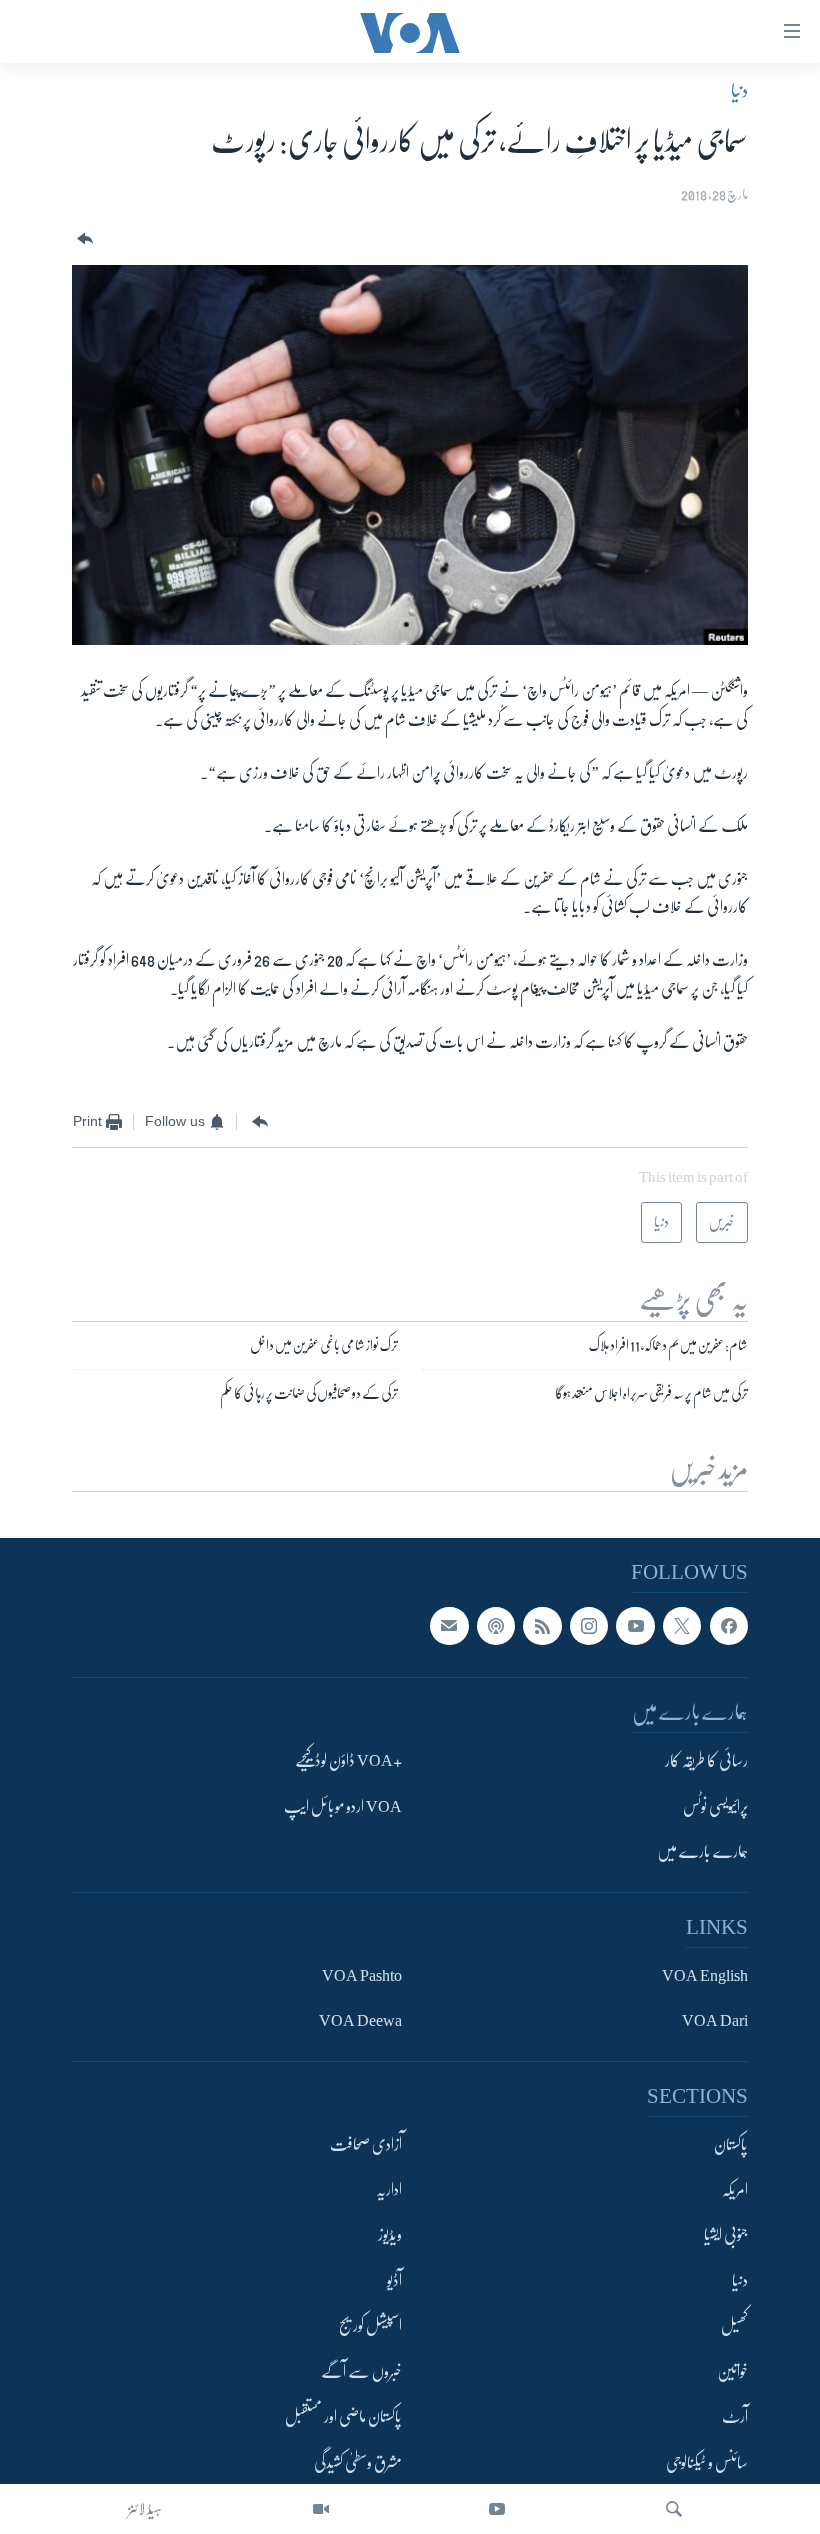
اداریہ (389, 2190)
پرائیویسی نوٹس (715, 1807)
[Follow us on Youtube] (635, 1626)
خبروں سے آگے (361, 2372)
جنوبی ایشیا (726, 2236)
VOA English (705, 1976)
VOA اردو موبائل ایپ (343, 1807)
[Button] (83, 239)
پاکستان (731, 2145)
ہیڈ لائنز (145, 2509)
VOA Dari (715, 2021)
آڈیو (394, 2281)
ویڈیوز (390, 2236)
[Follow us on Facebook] (729, 1626)
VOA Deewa (360, 2021)
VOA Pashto (362, 1976)
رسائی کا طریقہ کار (706, 1762)
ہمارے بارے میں (702, 1852)
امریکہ (735, 2190)
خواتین (732, 2372)
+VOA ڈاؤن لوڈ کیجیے (348, 1762)
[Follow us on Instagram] (589, 1626)
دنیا (739, 91)
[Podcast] (496, 1626)
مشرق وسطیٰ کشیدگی (358, 2463)
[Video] (321, 2509)
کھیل (734, 2327)
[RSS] (542, 1626)
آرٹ (735, 2417)
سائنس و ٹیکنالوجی (707, 2463)
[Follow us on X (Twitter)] (682, 1626)
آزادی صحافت (366, 2145)
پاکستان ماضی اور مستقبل (343, 2417)
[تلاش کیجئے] (674, 2509)
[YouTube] (497, 2509)
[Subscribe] (449, 1626)
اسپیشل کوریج (370, 2327)
